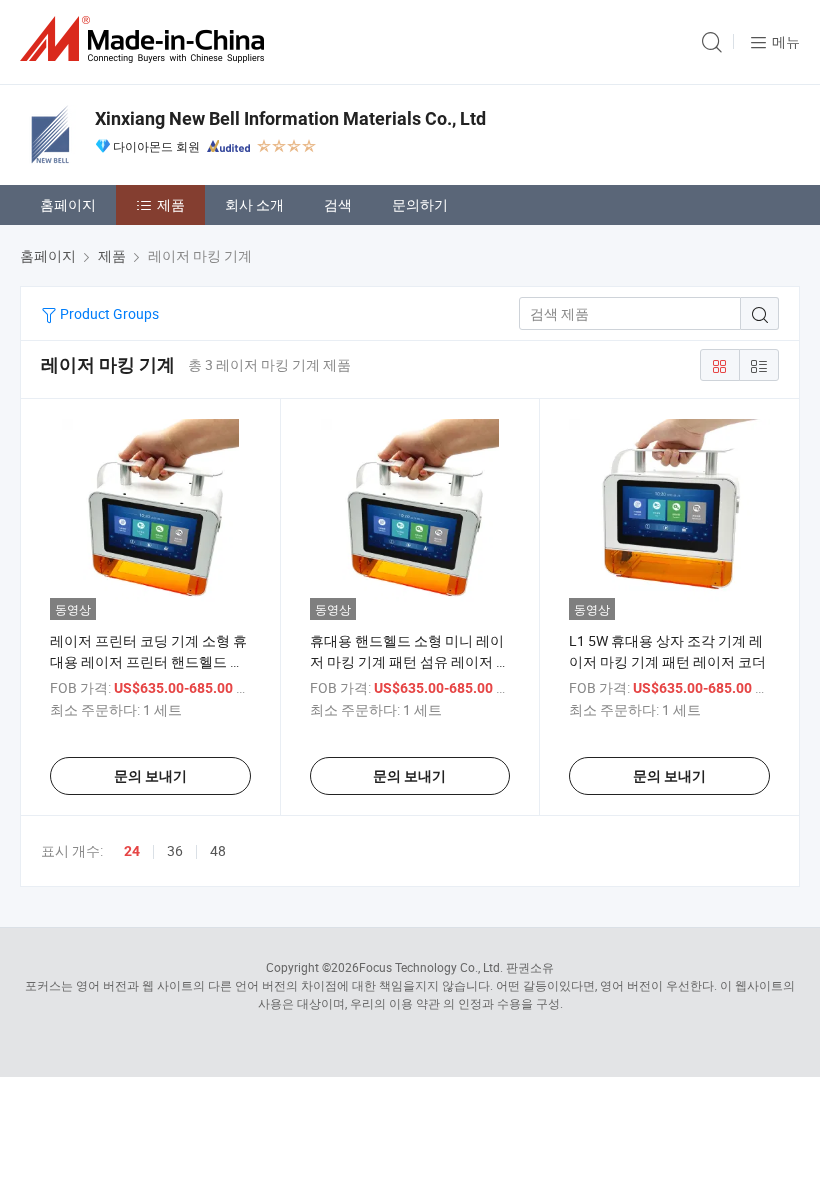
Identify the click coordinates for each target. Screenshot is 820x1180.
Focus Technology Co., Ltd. (431, 967)
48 (218, 850)
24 (132, 851)
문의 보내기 (150, 776)
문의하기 (420, 204)
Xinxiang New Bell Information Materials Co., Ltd (290, 118)
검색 (338, 204)
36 (175, 850)
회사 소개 (254, 204)
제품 (171, 204)
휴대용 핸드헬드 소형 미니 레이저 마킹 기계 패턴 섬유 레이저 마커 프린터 (410, 661)
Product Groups (108, 313)
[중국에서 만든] (146, 39)
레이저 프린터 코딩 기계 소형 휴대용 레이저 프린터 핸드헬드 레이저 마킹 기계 (148, 661)
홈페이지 (68, 204)
